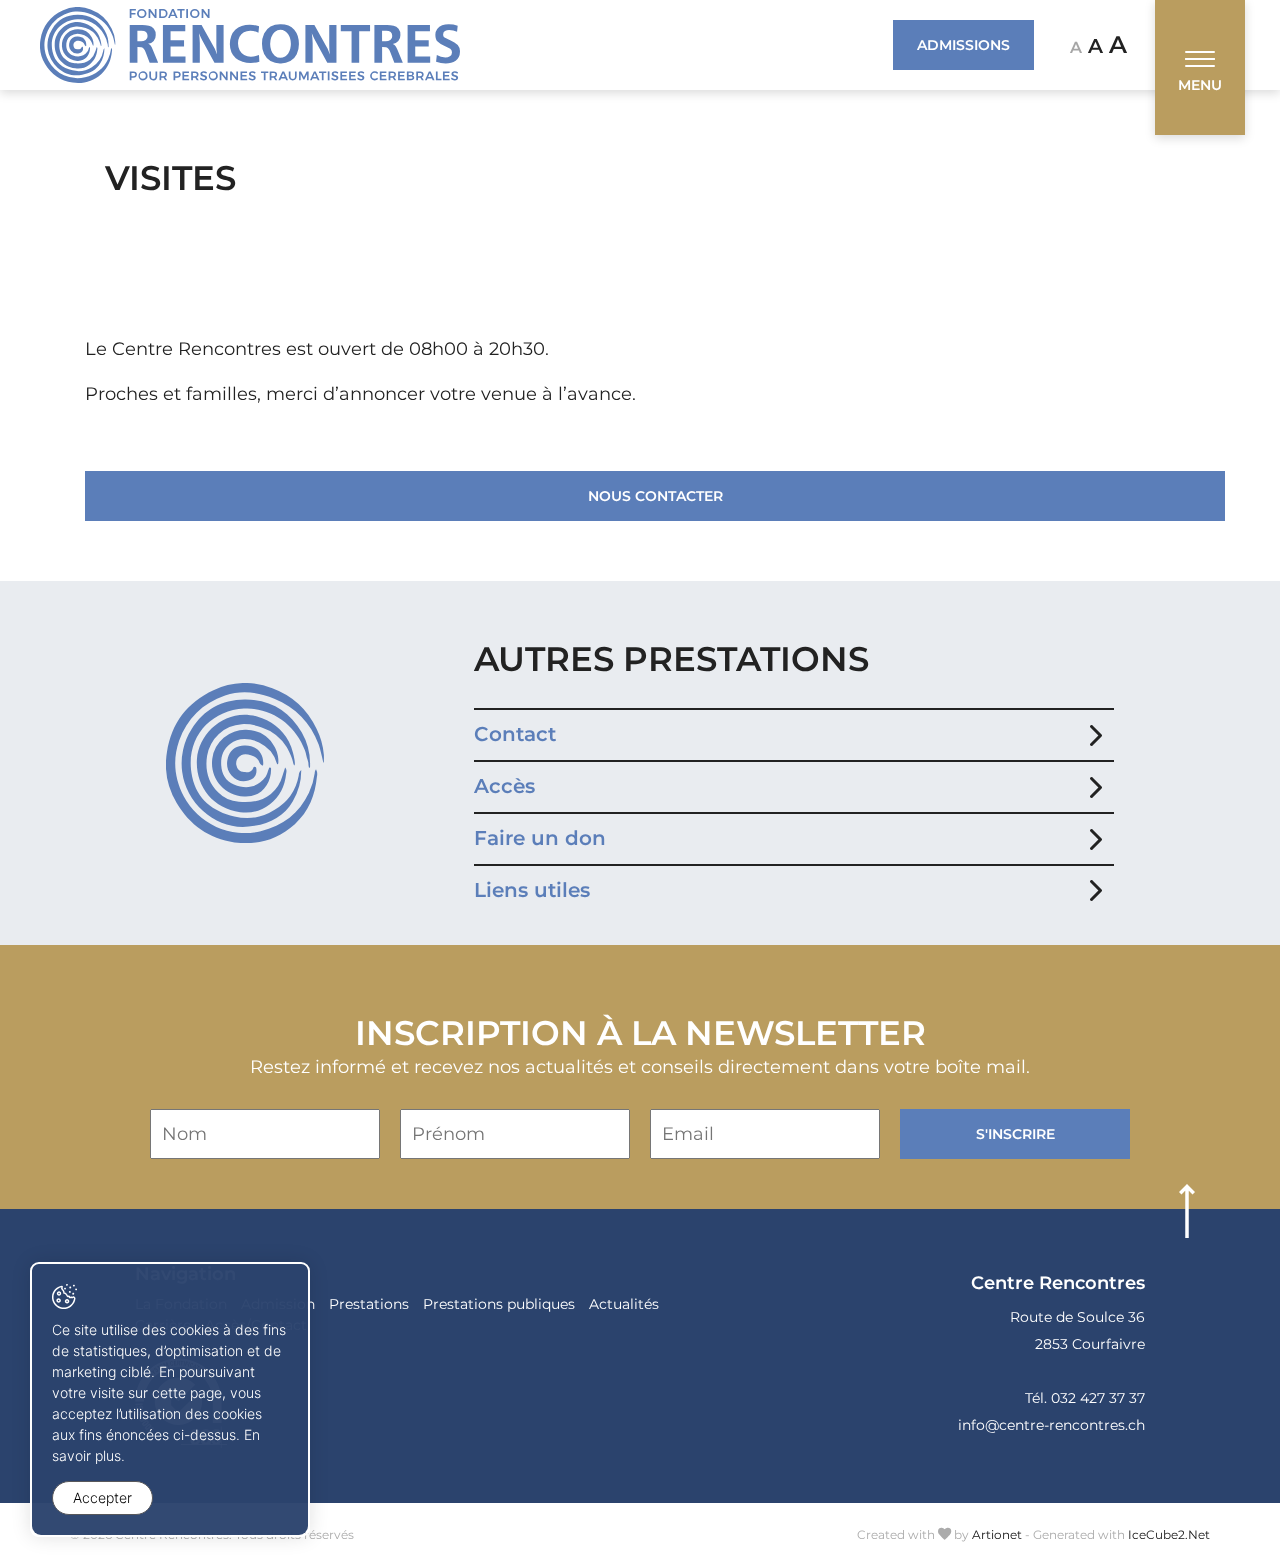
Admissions (963, 45)
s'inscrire (1015, 1134)
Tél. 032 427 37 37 (1085, 1398)
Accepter (102, 1497)
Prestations (369, 1304)
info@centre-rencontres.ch (1051, 1425)
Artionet (997, 1534)
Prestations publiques (499, 1304)
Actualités (624, 1304)
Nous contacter (655, 496)
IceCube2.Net (1169, 1534)
